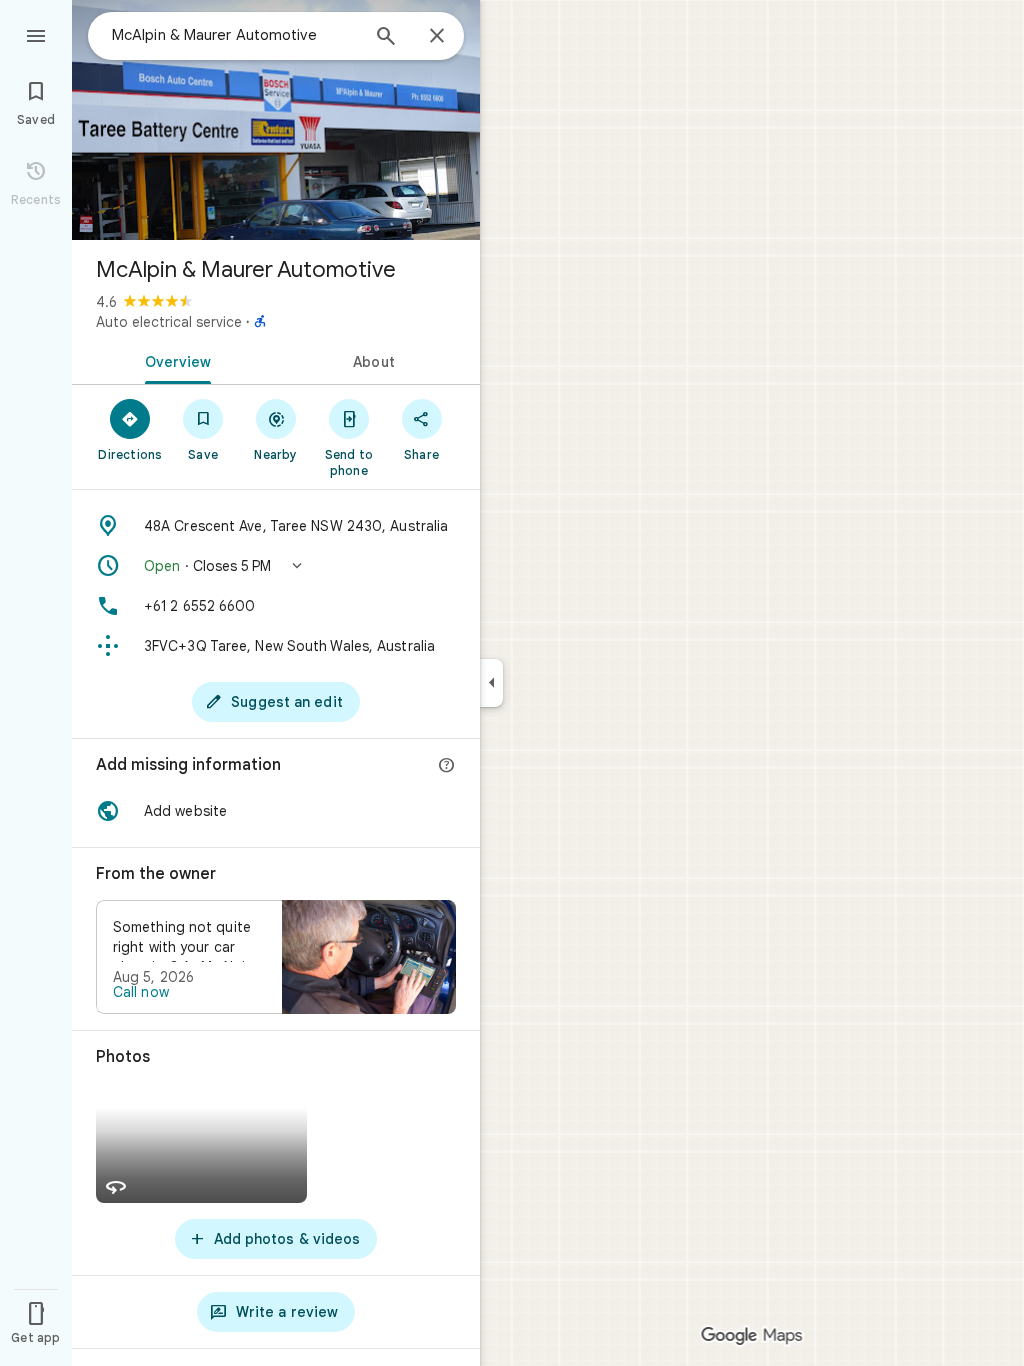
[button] (276, 566)
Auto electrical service (169, 322)
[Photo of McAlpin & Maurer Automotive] (276, 120)
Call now (141, 992)
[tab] (174, 360)
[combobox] (235, 35)
